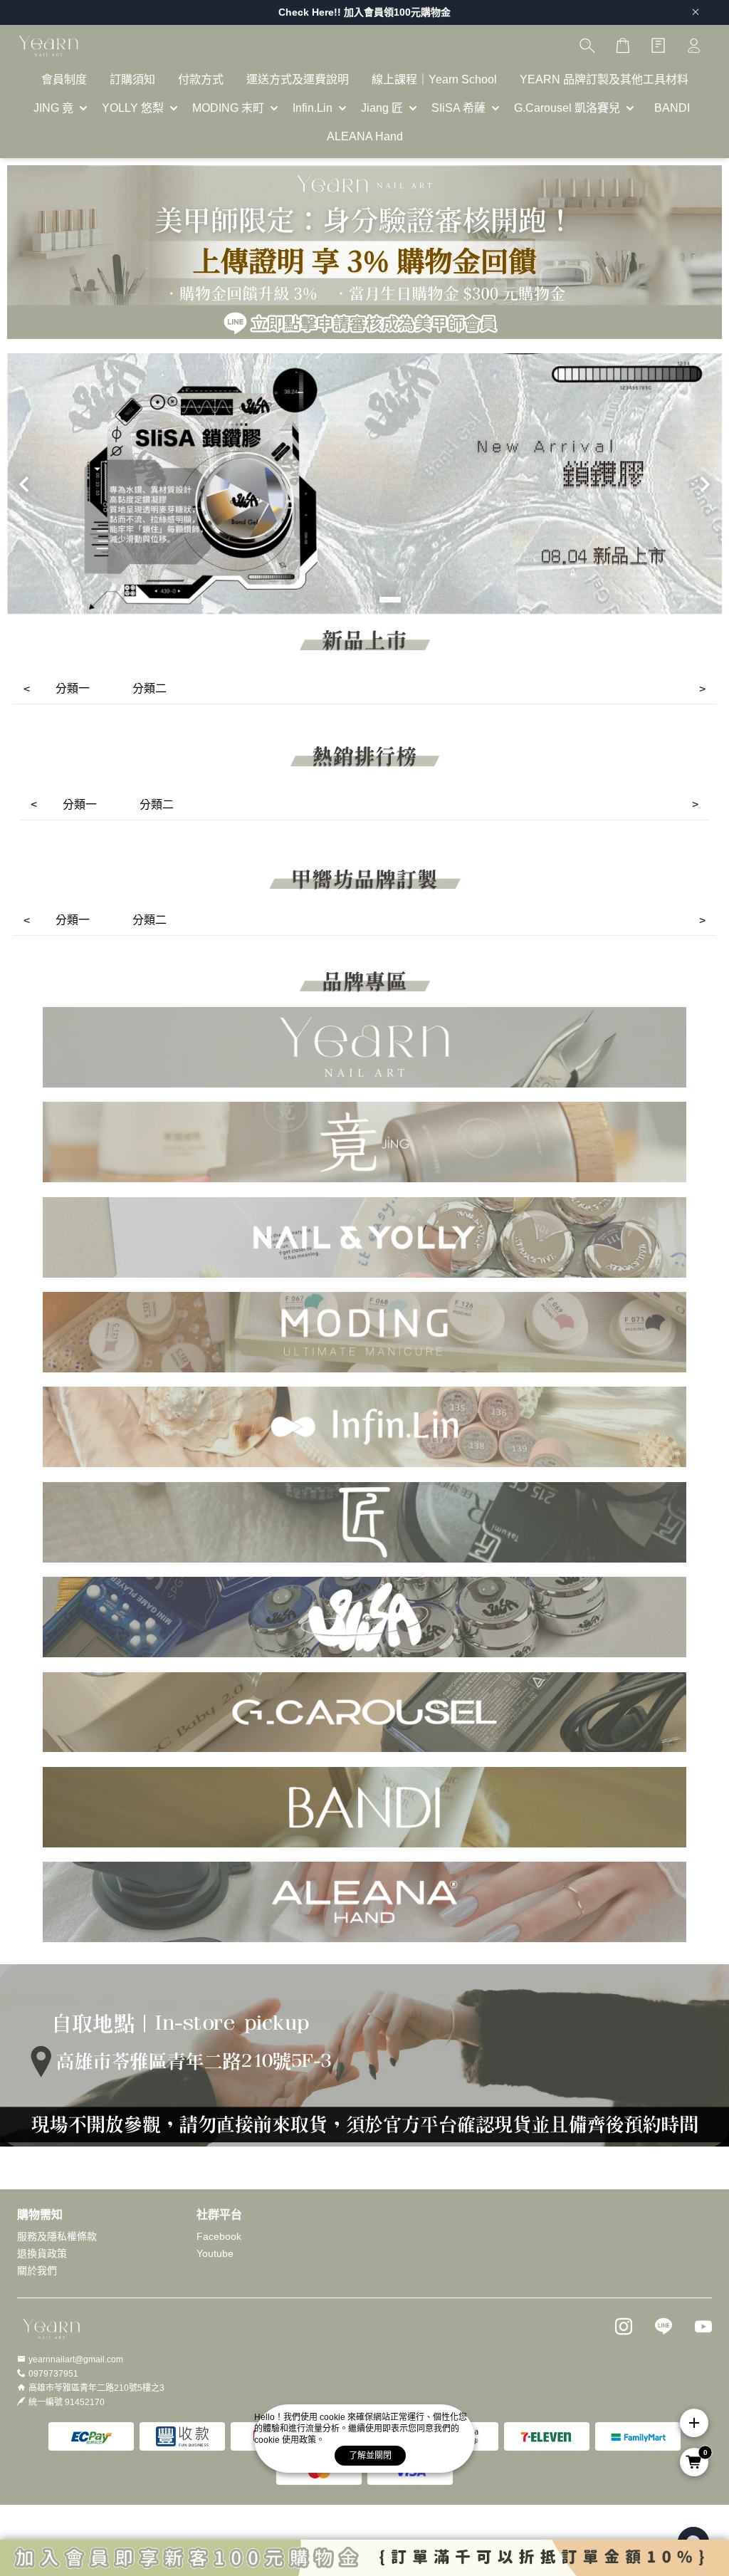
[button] (334, 600)
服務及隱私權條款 (57, 2236)
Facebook (219, 2236)
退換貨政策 (42, 2253)
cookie (334, 2417)
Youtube (215, 2253)
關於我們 (37, 2270)
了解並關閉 (370, 2456)
